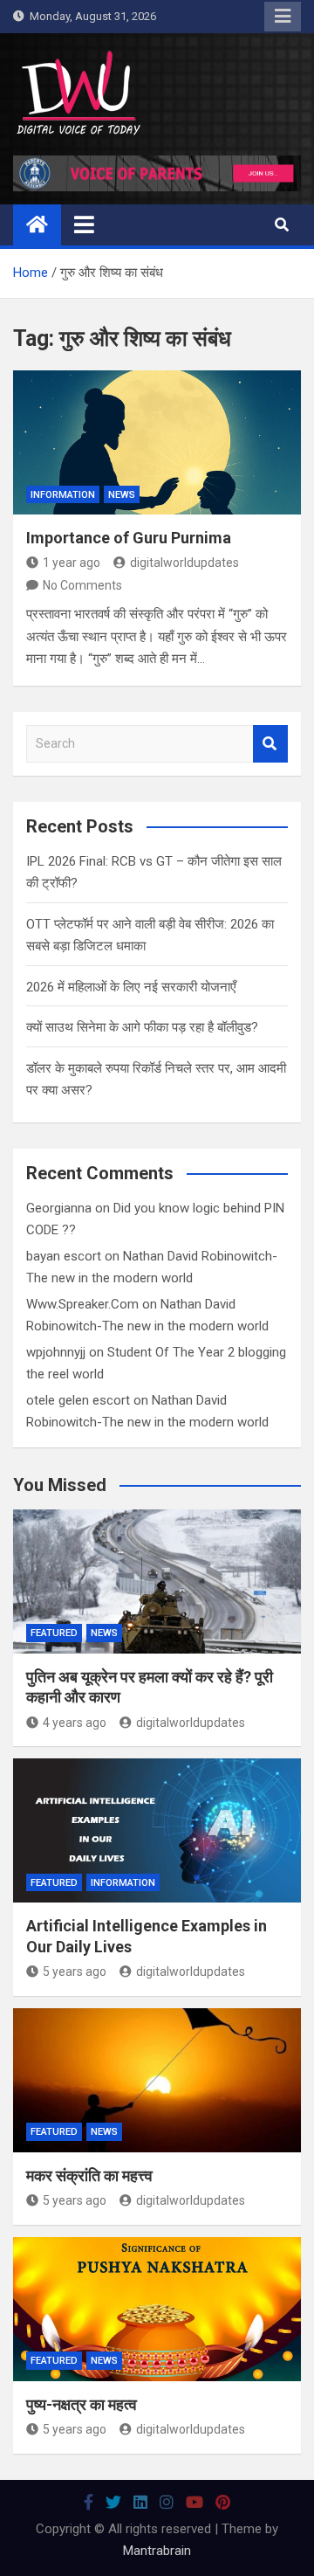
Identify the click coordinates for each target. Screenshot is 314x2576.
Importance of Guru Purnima (129, 538)
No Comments (82, 585)
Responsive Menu (283, 17)
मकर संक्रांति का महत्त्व (89, 2175)
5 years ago (75, 1972)
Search (270, 744)
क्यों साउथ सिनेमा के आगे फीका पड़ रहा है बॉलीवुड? (142, 1027)
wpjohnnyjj (56, 1352)
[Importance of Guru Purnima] (157, 442)
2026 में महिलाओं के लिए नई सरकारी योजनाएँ (131, 987)
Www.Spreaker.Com (82, 1304)
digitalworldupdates (184, 563)
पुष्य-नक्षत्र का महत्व (82, 2404)
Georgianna (59, 1208)
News (122, 495)
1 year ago (72, 563)
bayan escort (64, 1256)
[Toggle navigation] (84, 224)
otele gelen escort (78, 1400)
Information (63, 495)
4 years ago (75, 1723)
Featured (54, 1633)
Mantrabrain (157, 2551)
